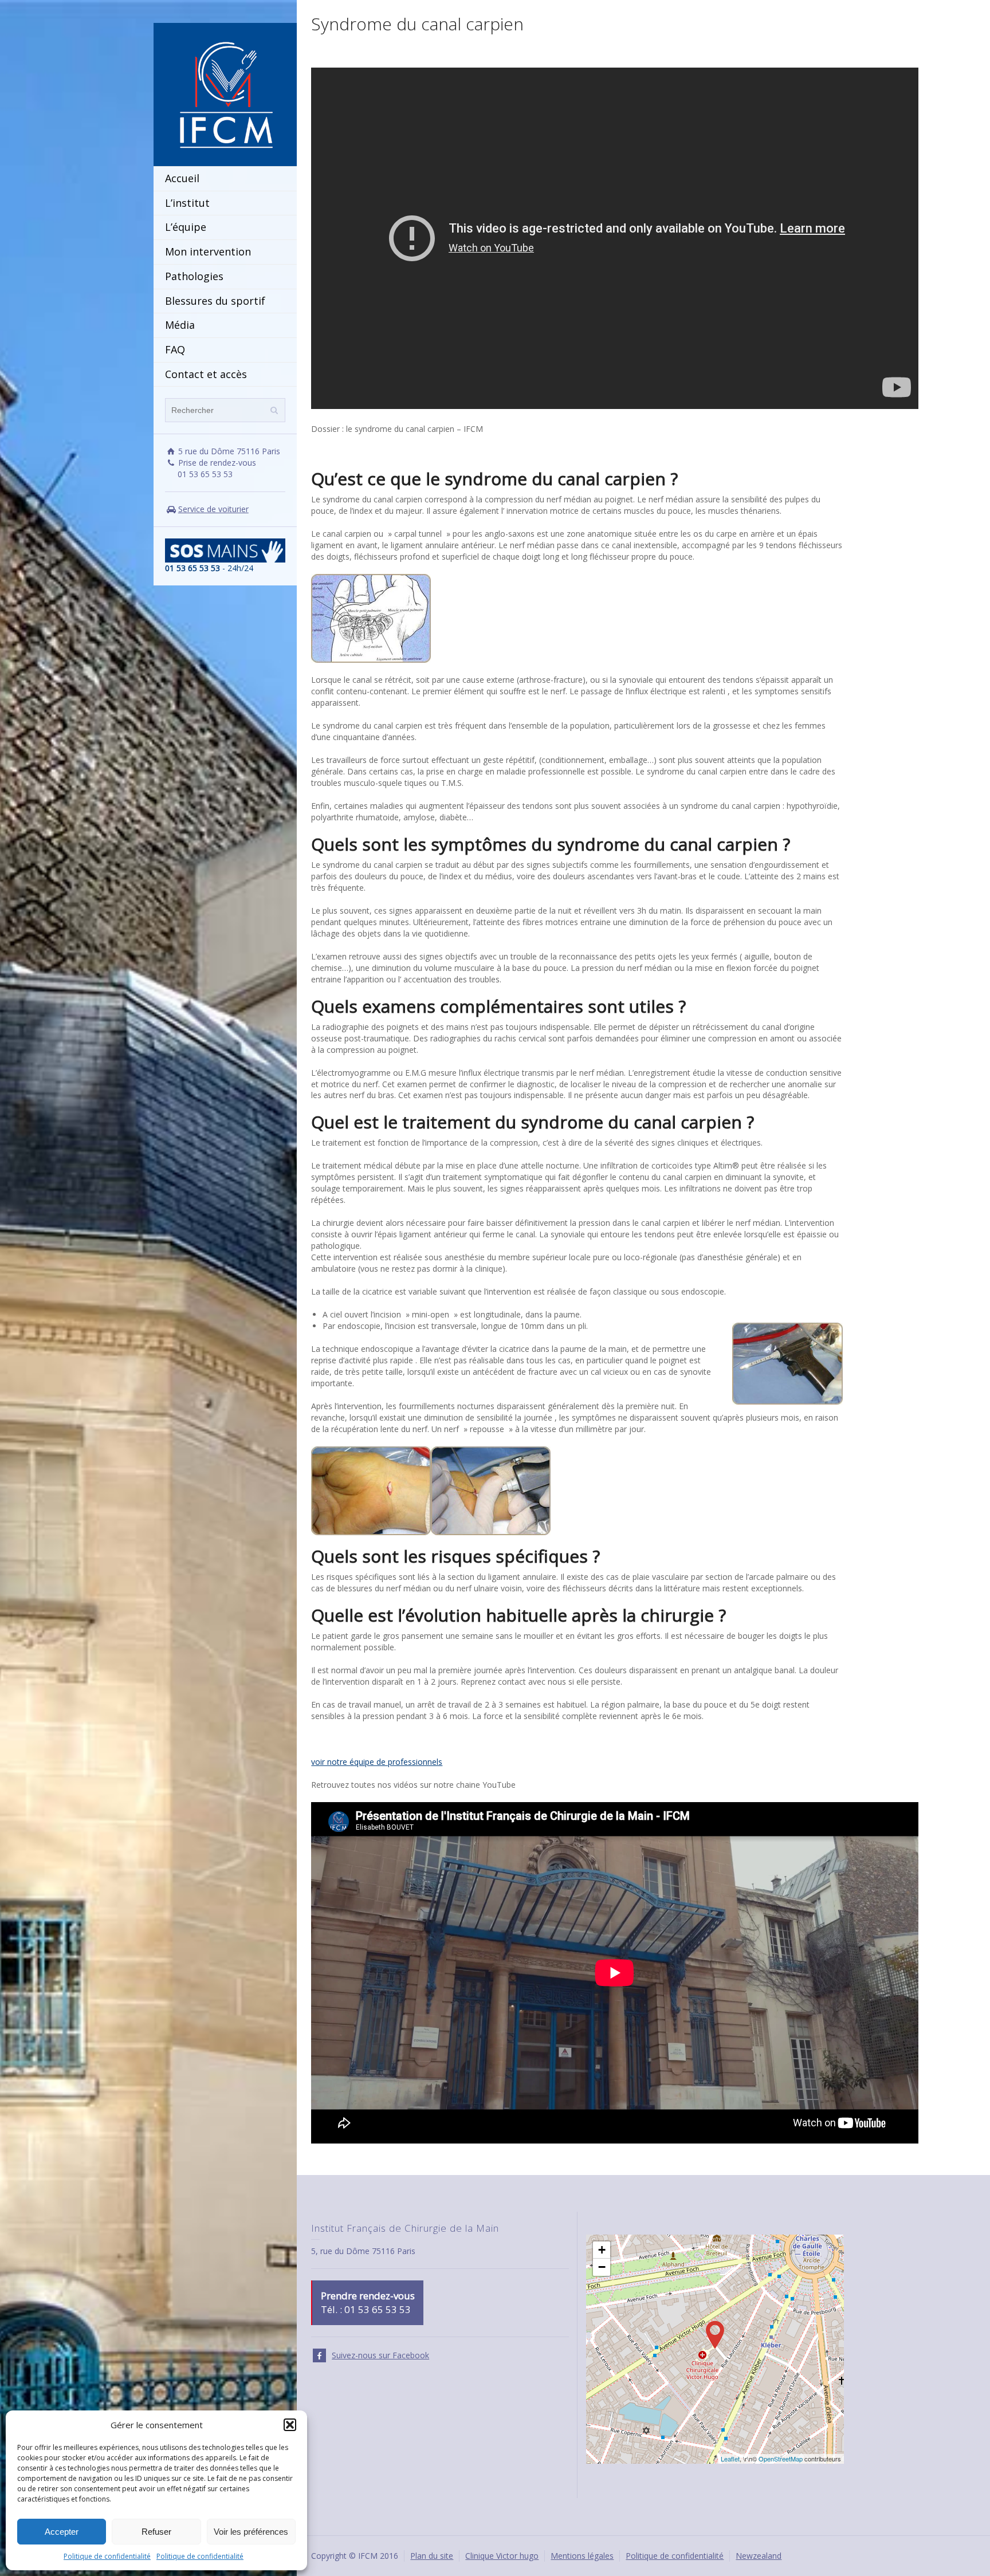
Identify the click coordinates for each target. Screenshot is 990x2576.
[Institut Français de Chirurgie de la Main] (225, 94)
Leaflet (730, 2459)
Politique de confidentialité (107, 2556)
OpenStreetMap (781, 2459)
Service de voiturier (213, 509)
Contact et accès (206, 374)
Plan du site (432, 2556)
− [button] (602, 2267)
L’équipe (186, 227)
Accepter (62, 2532)
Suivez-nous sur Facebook (380, 2355)
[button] (290, 2425)
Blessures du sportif (215, 301)
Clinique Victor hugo (502, 2556)
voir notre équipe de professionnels (377, 1762)
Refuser (156, 2532)
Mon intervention (208, 251)
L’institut (187, 203)
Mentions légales (582, 2556)
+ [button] (602, 2250)
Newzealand (759, 2556)
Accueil (182, 178)
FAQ (175, 349)
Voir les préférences (251, 2532)
